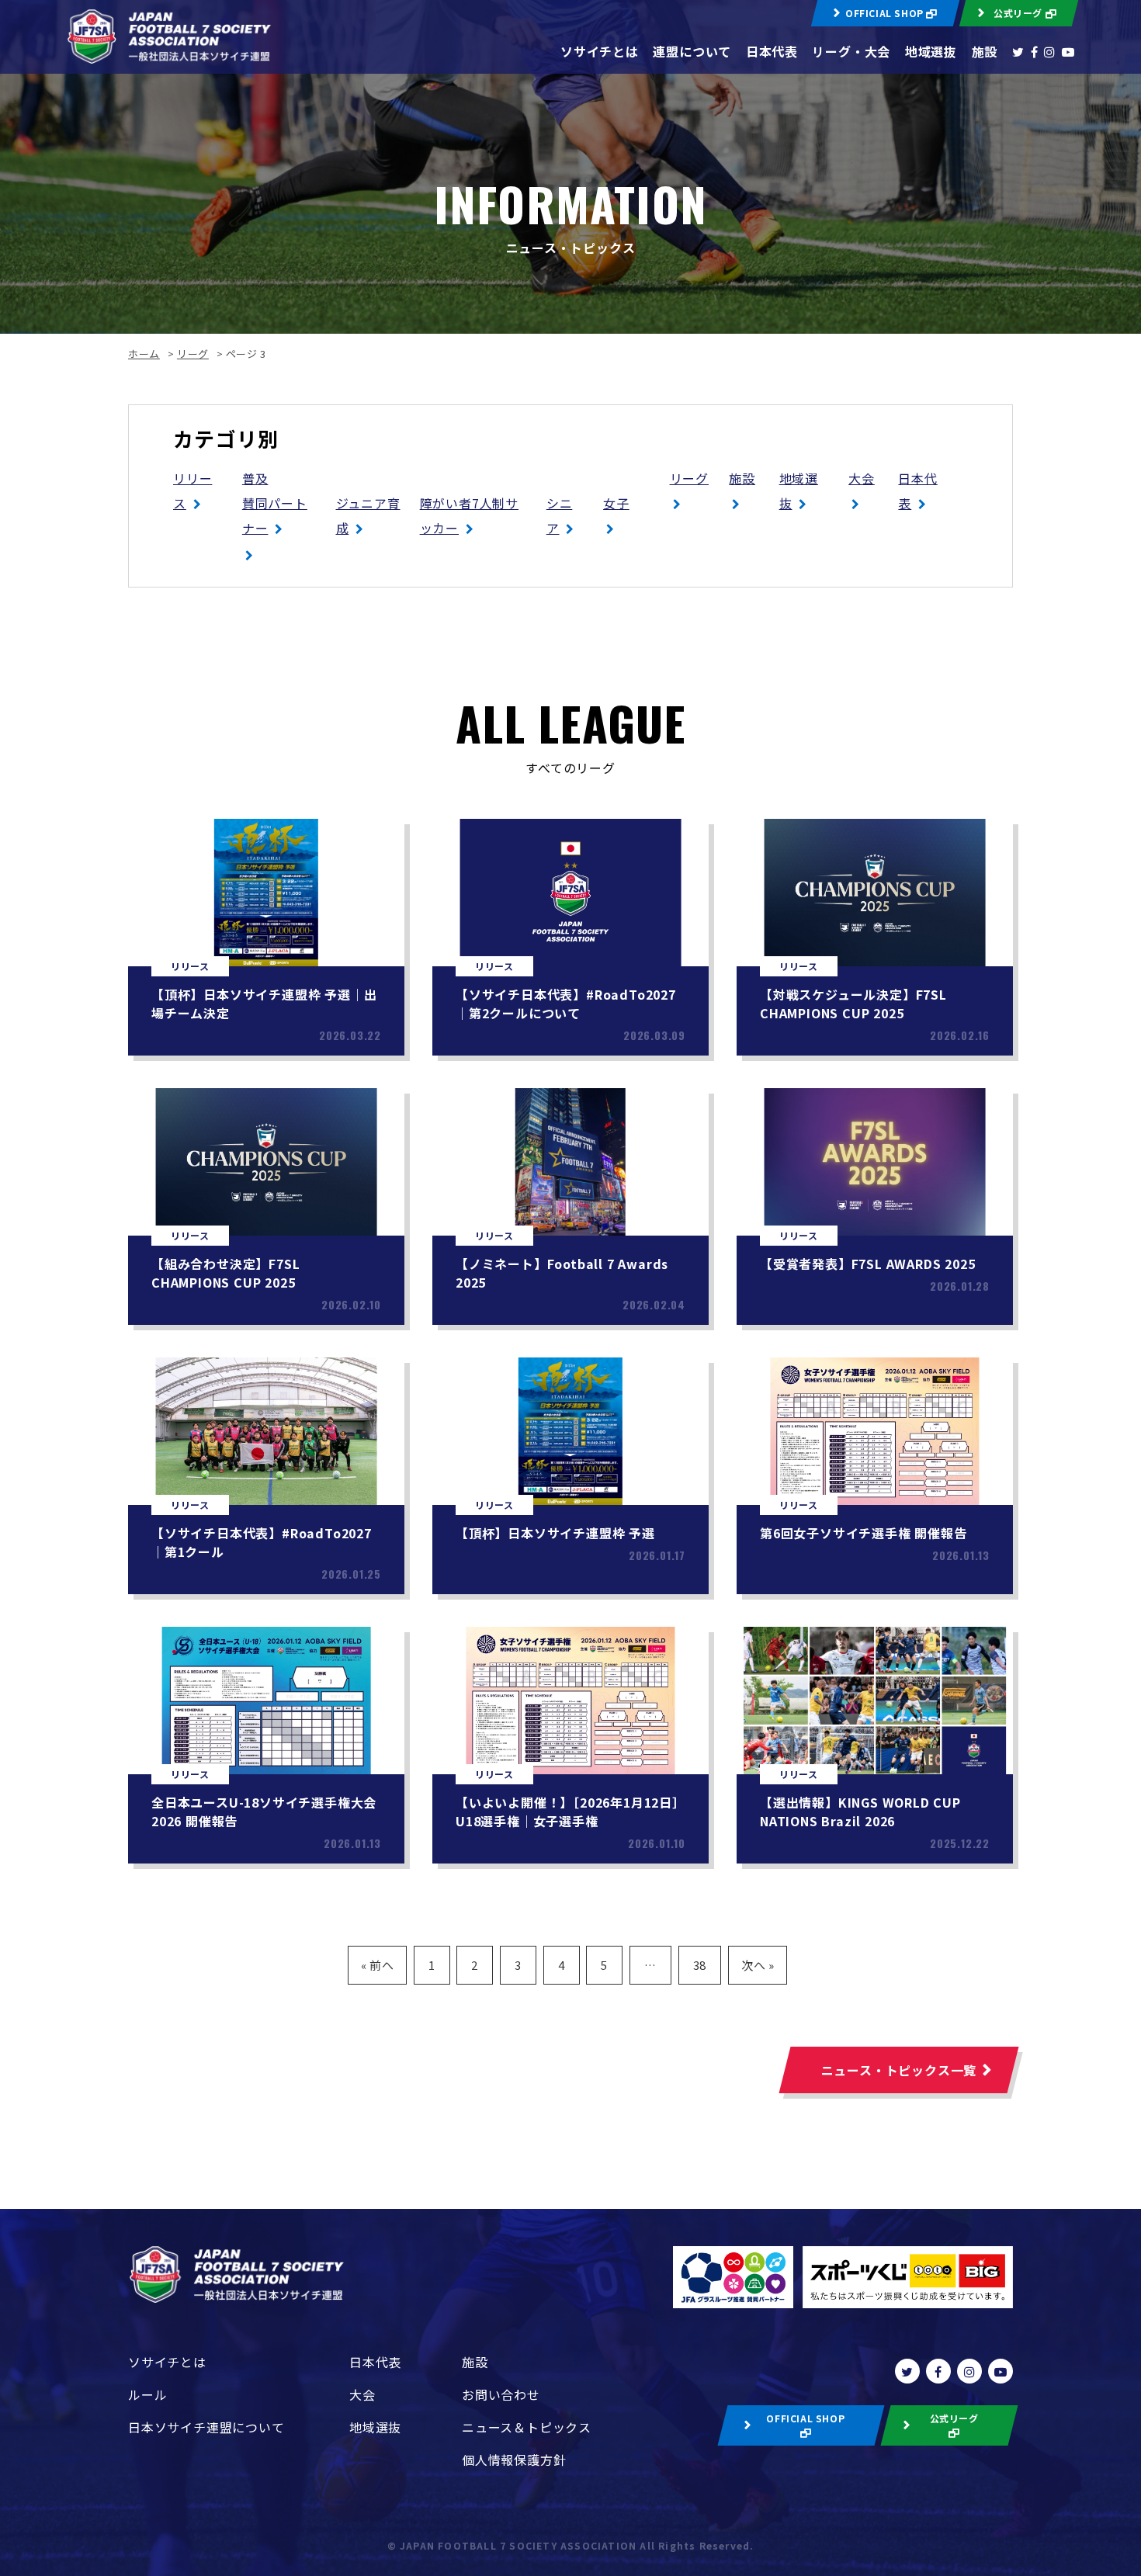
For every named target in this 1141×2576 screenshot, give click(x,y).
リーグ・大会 (851, 51)
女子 (616, 503)
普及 (255, 478)
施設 (985, 51)
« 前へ (378, 1965)
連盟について (692, 51)
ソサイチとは (600, 51)
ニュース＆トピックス (527, 2427)
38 (700, 1965)
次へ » (758, 1965)
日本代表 (772, 51)
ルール (147, 2394)
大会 (862, 478)
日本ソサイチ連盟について (206, 2427)
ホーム (144, 354)
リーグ (193, 354)
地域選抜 (931, 51)
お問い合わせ (501, 2394)
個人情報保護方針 (514, 2460)
